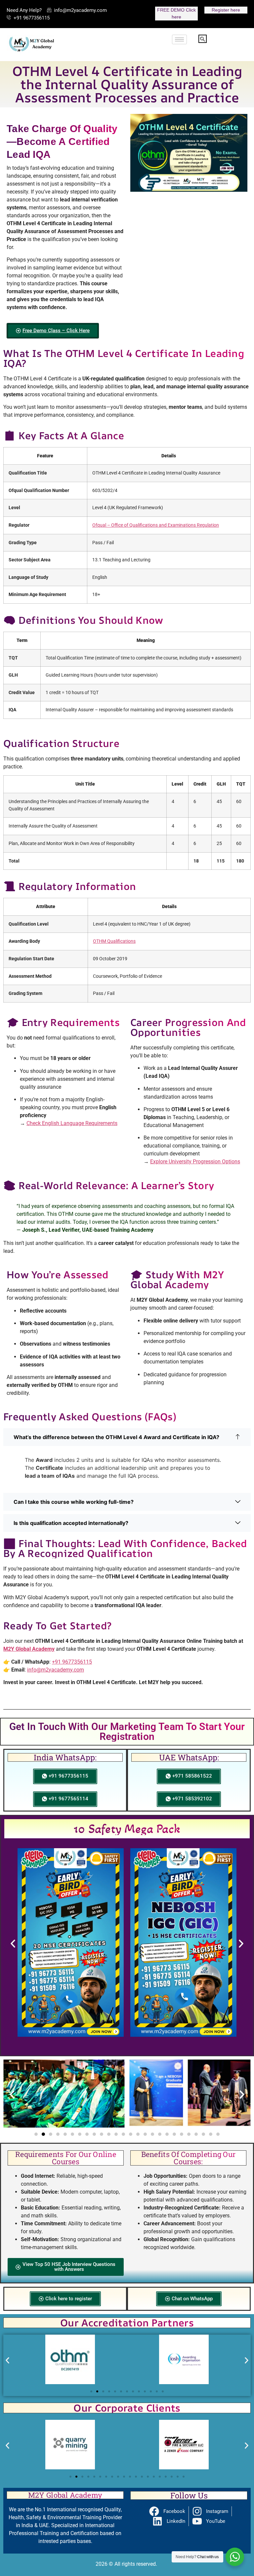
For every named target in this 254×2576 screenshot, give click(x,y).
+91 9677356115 (72, 1662)
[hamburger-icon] (179, 39)
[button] (203, 39)
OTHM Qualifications (114, 941)
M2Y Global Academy (29, 1649)
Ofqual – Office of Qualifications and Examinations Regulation (156, 525)
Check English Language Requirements (72, 1123)
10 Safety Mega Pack (127, 1829)
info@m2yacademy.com (56, 1670)
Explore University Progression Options (195, 1162)
